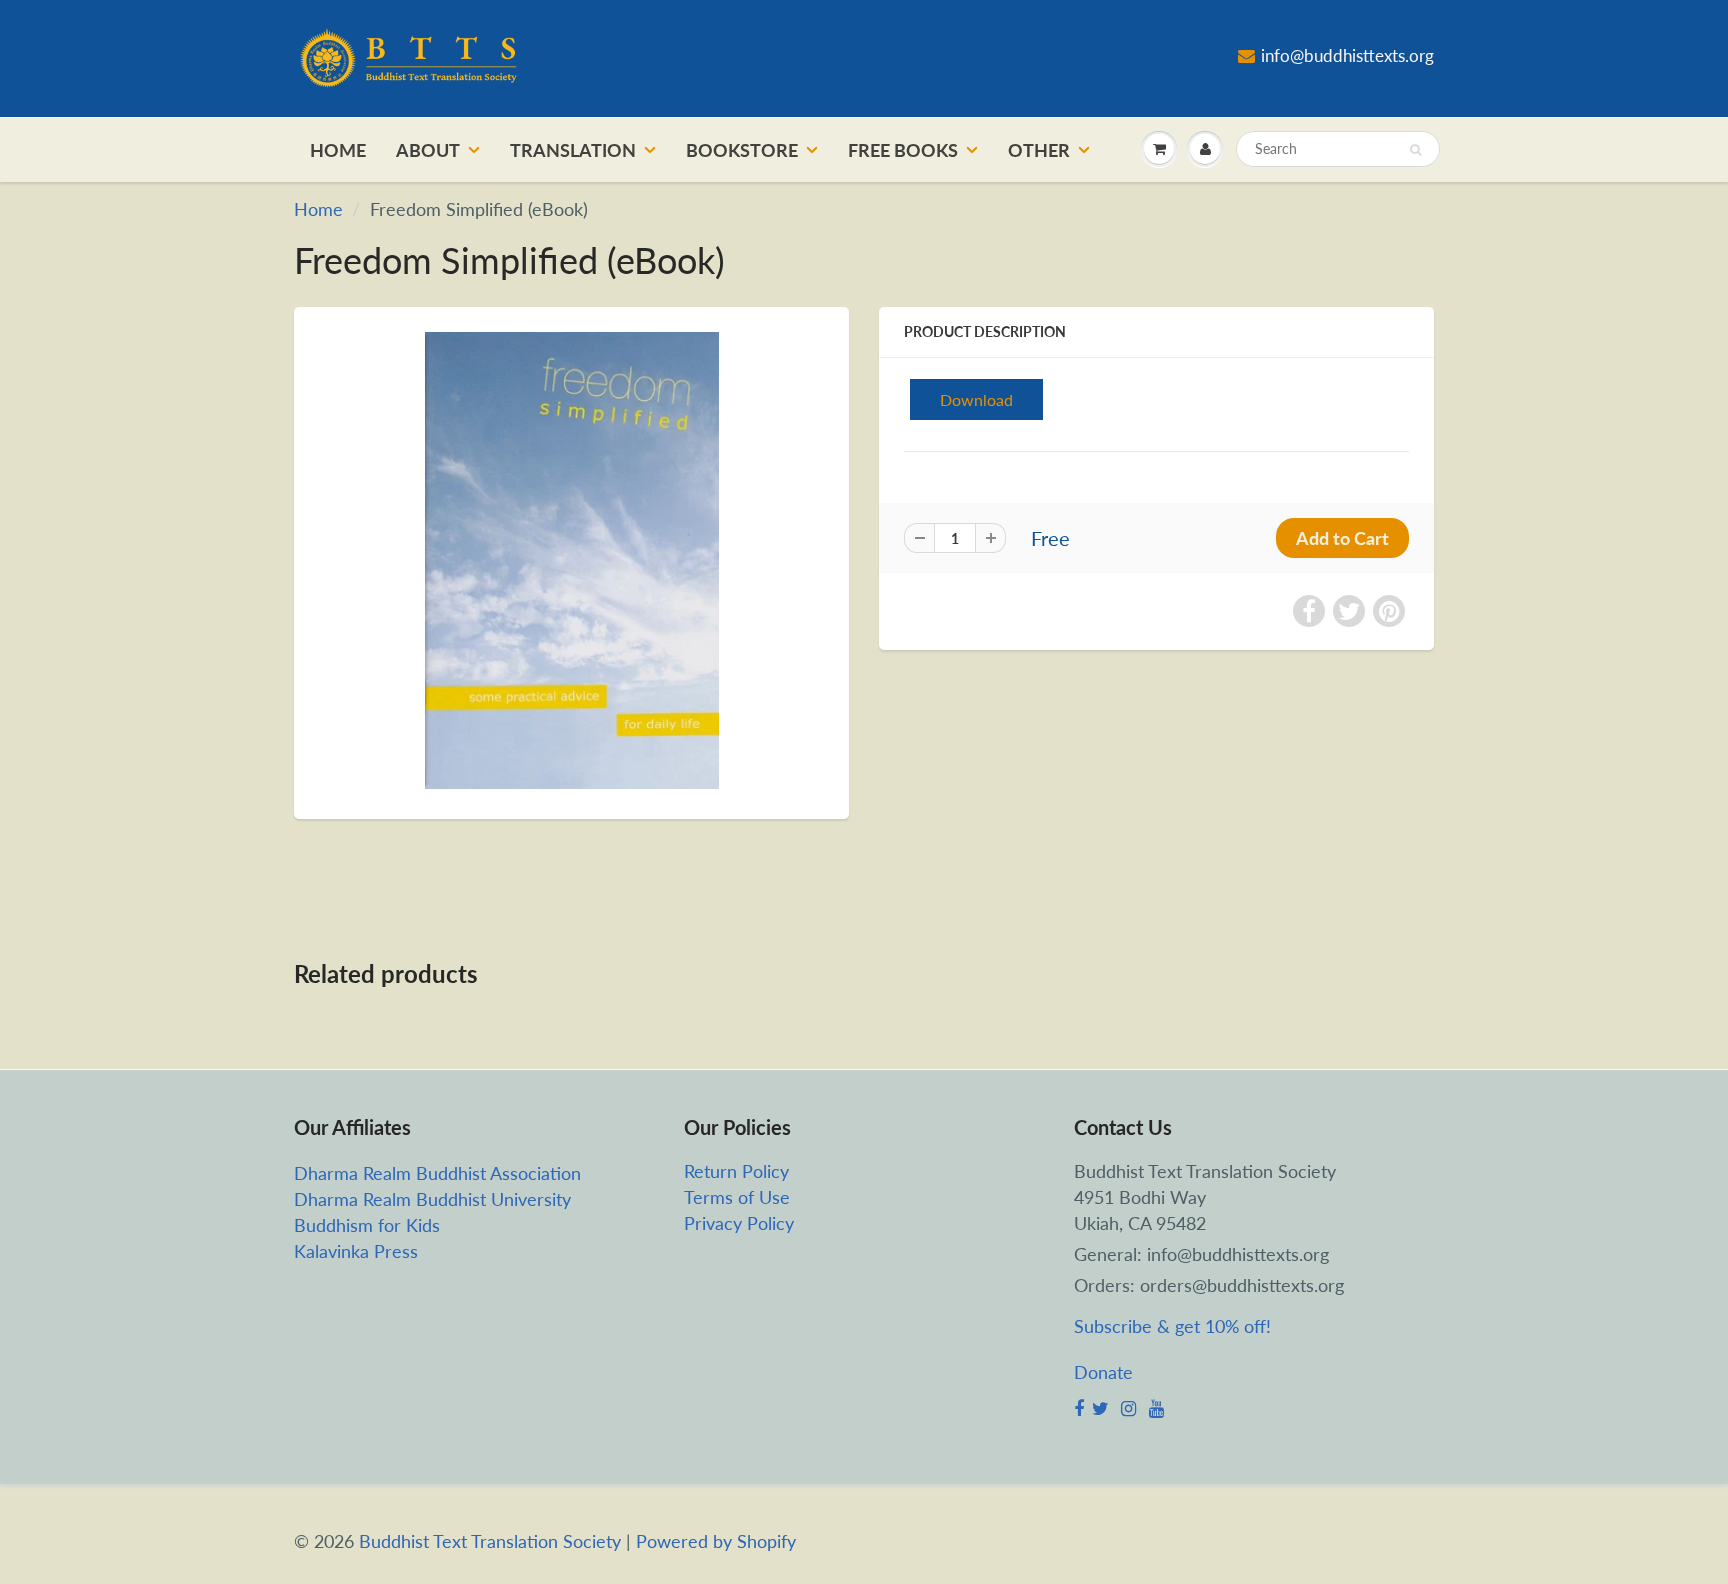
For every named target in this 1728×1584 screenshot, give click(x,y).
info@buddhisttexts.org (1347, 55)
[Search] (1415, 150)
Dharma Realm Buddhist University (432, 1199)
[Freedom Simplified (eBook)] (571, 561)
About (428, 150)
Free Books (903, 150)
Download (976, 399)
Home (338, 150)
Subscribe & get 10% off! (1172, 1326)
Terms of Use (737, 1197)
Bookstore (742, 150)
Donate (1103, 1372)
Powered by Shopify (716, 1541)
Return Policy (736, 1171)
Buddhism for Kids (367, 1225)
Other (1039, 150)
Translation (573, 150)
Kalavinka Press (356, 1251)
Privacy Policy (739, 1223)
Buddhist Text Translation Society (490, 1541)
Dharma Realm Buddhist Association (437, 1173)
